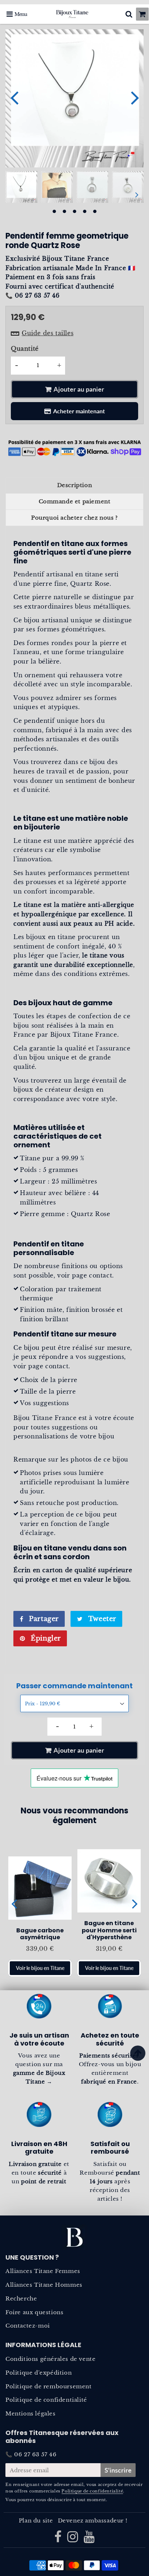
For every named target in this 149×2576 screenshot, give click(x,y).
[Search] (129, 14)
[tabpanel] (21, 187)
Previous (14, 97)
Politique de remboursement (49, 2386)
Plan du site (36, 2520)
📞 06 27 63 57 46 (31, 2454)
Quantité (25, 349)
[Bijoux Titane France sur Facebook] (59, 2539)
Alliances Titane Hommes (44, 2285)
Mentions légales (31, 2413)
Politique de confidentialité (46, 2400)
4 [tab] (85, 212)
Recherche (21, 2298)
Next (135, 97)
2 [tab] (64, 212)
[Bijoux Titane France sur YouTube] (89, 2539)
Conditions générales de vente (50, 2359)
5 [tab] (95, 212)
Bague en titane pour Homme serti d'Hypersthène (109, 1930)
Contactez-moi (28, 2326)
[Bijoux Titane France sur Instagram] (74, 2539)
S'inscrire (118, 2470)
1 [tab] (54, 212)
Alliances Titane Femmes (43, 2271)
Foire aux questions (34, 2312)
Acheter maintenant (79, 411)
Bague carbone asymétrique (40, 1934)
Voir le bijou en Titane (40, 1968)
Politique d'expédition (39, 2373)
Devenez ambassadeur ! (93, 2520)
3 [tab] (74, 212)
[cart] (142, 14)
